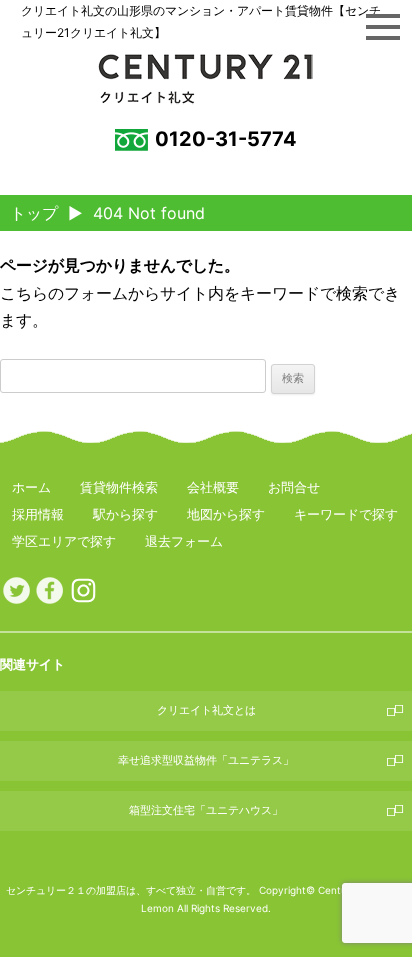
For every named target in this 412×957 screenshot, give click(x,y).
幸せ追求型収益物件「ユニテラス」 (206, 760)
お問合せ (294, 487)
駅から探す (125, 514)
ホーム (31, 487)
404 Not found (149, 213)
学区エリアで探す (64, 541)
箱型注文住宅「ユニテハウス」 (206, 810)
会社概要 (213, 487)
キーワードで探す (346, 514)
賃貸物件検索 (119, 487)
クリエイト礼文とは (206, 710)
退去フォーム (184, 541)
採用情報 (38, 514)
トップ (34, 213)
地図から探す (226, 514)
